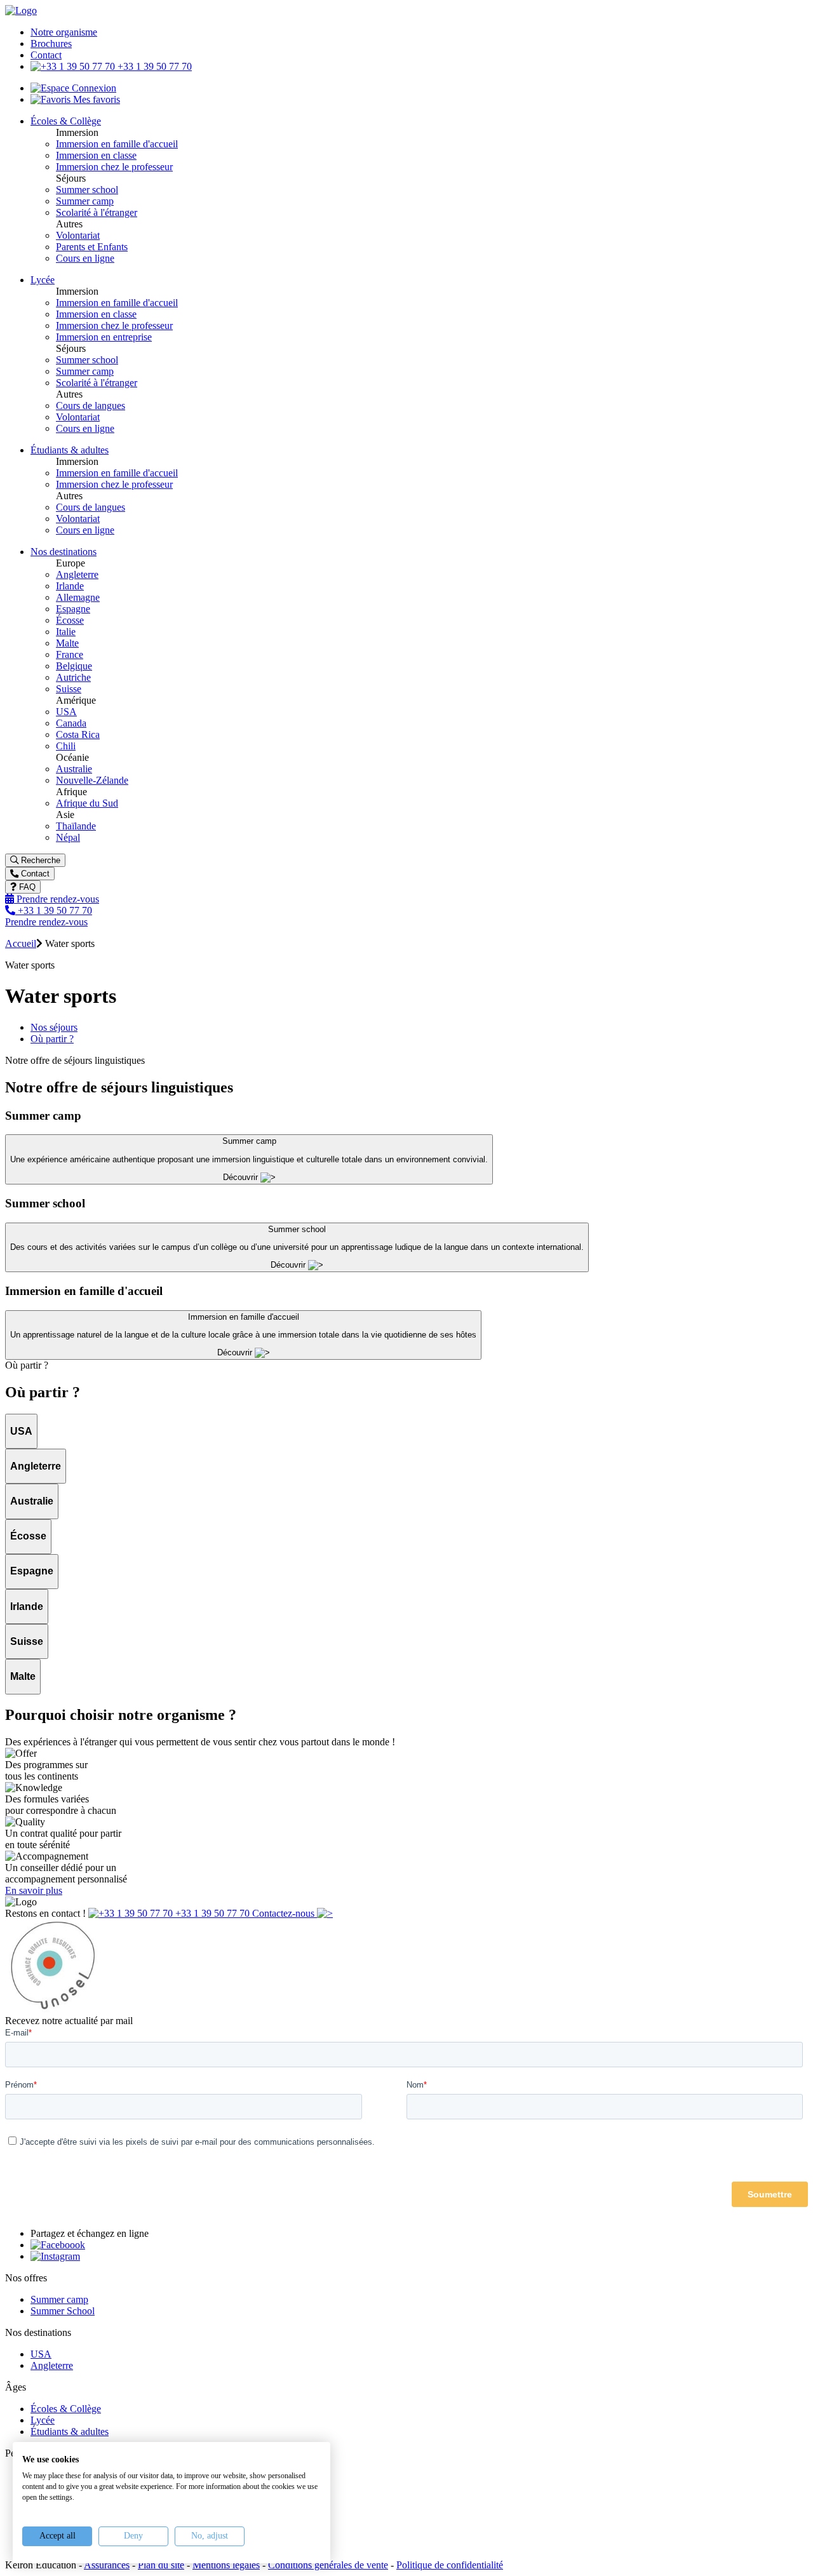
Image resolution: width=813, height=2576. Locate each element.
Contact (46, 55)
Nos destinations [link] (64, 552)
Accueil (21, 943)
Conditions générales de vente (328, 2565)
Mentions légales (226, 2565)
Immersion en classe (96, 155)
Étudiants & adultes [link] (70, 450)
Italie (66, 632)
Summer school (87, 190)
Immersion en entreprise (104, 337)
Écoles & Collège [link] (66, 121)
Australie (74, 769)
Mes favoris (95, 99)
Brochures (51, 44)
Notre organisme (64, 32)
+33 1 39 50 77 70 (153, 66)
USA (66, 712)
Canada (71, 723)
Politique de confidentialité (450, 2565)
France (70, 654)
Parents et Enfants (92, 247)
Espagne (73, 609)
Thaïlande (76, 826)
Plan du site (161, 2565)
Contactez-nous (285, 1913)
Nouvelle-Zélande (92, 780)
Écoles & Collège (66, 2409)
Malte (67, 643)
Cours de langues (91, 406)
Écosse (70, 620)
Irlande (70, 586)
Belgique (74, 666)
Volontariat (78, 235)
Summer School (63, 2311)
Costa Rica (78, 735)
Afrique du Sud (87, 803)
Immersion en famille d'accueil (117, 144)
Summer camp (85, 201)
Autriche (73, 677)
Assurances (107, 2565)
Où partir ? (52, 1039)
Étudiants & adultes (70, 2432)
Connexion (93, 88)
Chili (66, 746)
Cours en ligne (85, 258)
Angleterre (77, 574)
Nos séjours (54, 1027)
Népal (68, 837)
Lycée (43, 2420)
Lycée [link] (43, 280)
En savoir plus (34, 1890)
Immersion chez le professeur (114, 167)
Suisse (69, 689)
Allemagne (78, 597)
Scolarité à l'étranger (97, 212)
